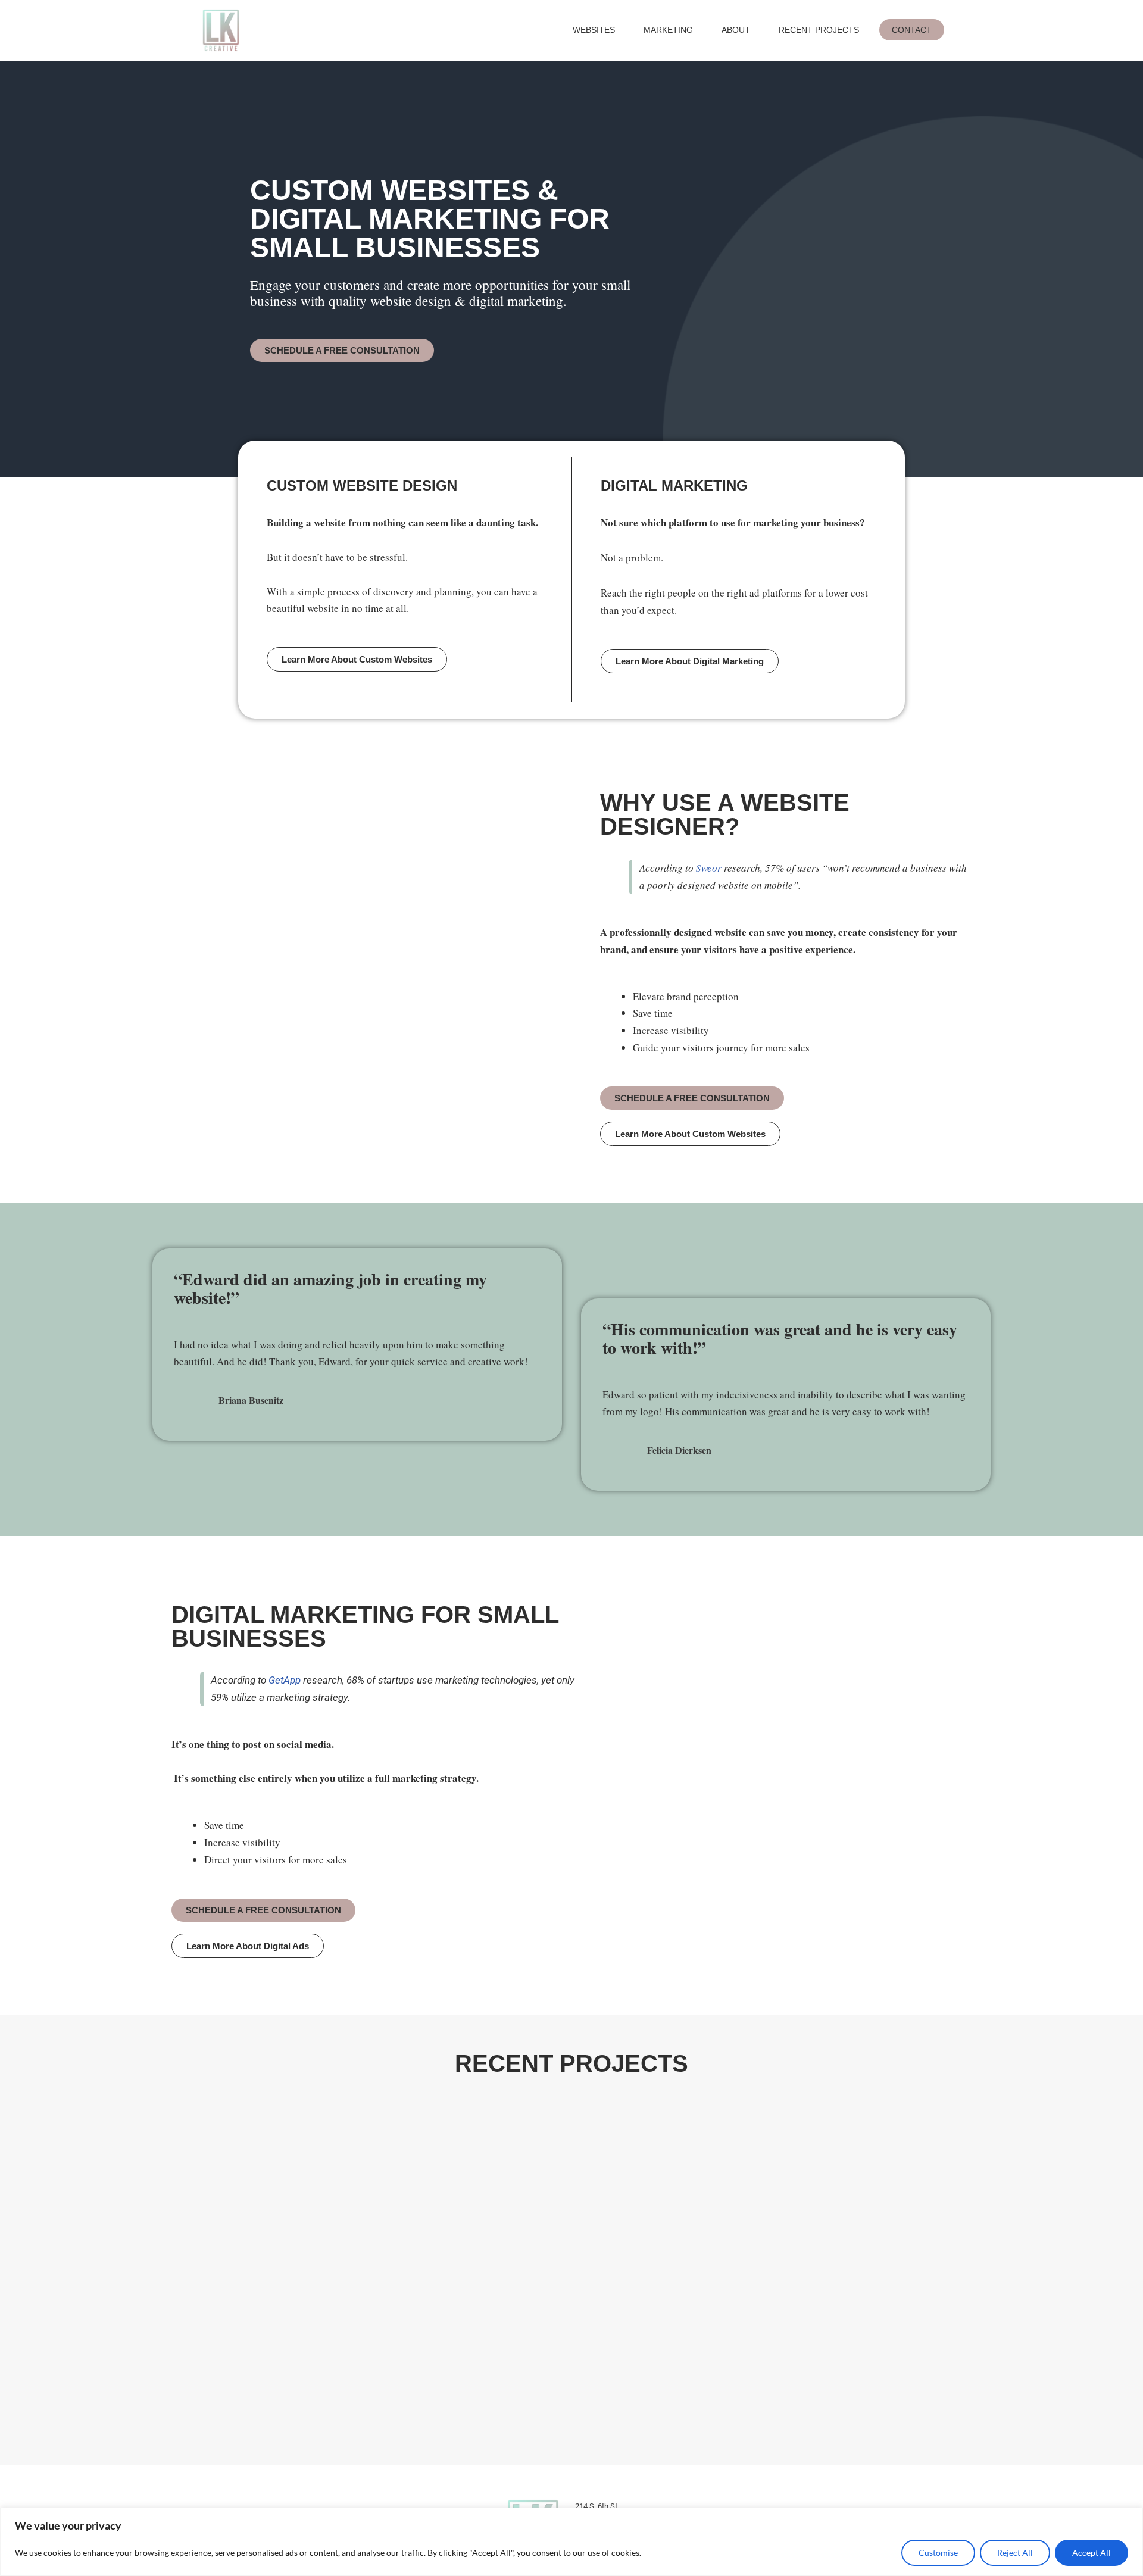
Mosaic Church (769, 2379)
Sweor (709, 868)
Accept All (1092, 2552)
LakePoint (243, 2217)
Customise (938, 2552)
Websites (594, 30)
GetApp (285, 1680)
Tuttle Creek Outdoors (541, 2379)
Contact (912, 30)
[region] (571, 2542)
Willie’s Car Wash (267, 2379)
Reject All (1015, 2552)
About (736, 30)
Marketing (668, 30)
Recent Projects (819, 30)
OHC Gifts (751, 2217)
